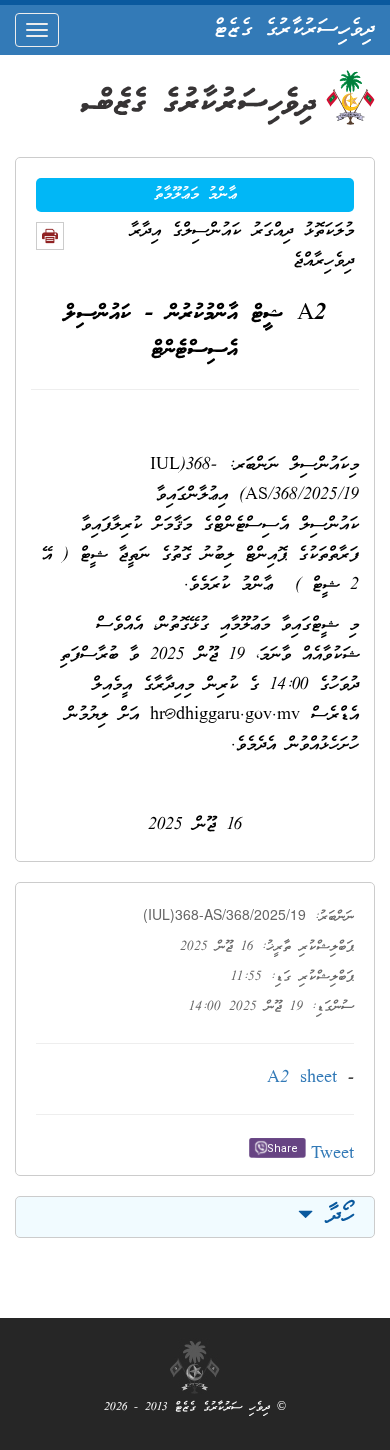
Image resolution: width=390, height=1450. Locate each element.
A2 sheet (302, 1078)
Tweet (332, 1154)
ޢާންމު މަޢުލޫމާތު (195, 195)
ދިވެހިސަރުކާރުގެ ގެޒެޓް (294, 30)
